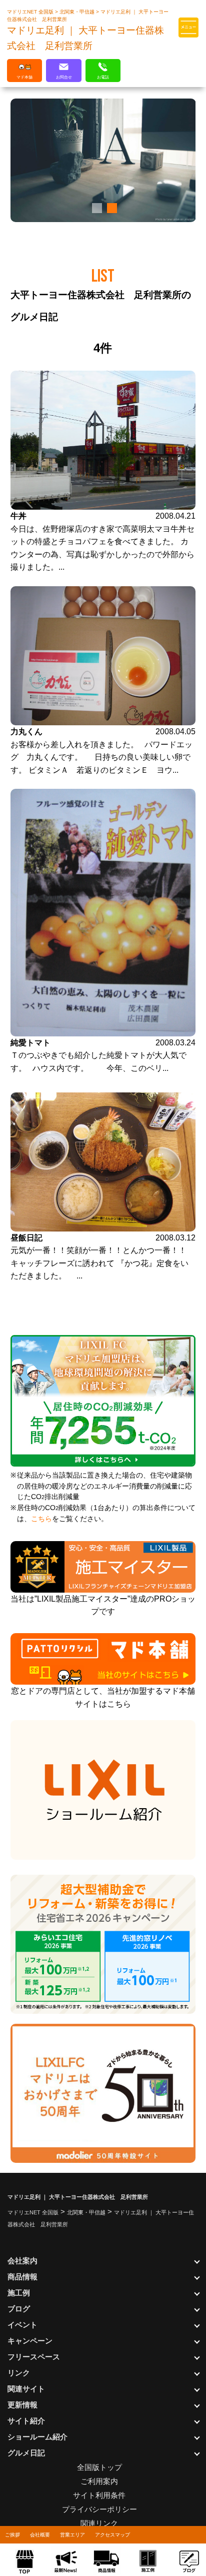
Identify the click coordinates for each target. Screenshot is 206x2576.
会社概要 (40, 2535)
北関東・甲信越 (78, 12)
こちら (41, 1519)
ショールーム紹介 (37, 2437)
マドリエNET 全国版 (31, 12)
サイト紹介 (26, 2421)
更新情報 (22, 2405)
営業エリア (72, 2535)
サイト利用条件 (99, 2495)
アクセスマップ (112, 2535)
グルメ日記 (26, 2453)
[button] (95, 208)
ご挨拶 (12, 2535)
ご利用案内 (99, 2481)
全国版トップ (99, 2467)
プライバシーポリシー (99, 2509)
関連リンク (99, 2523)
